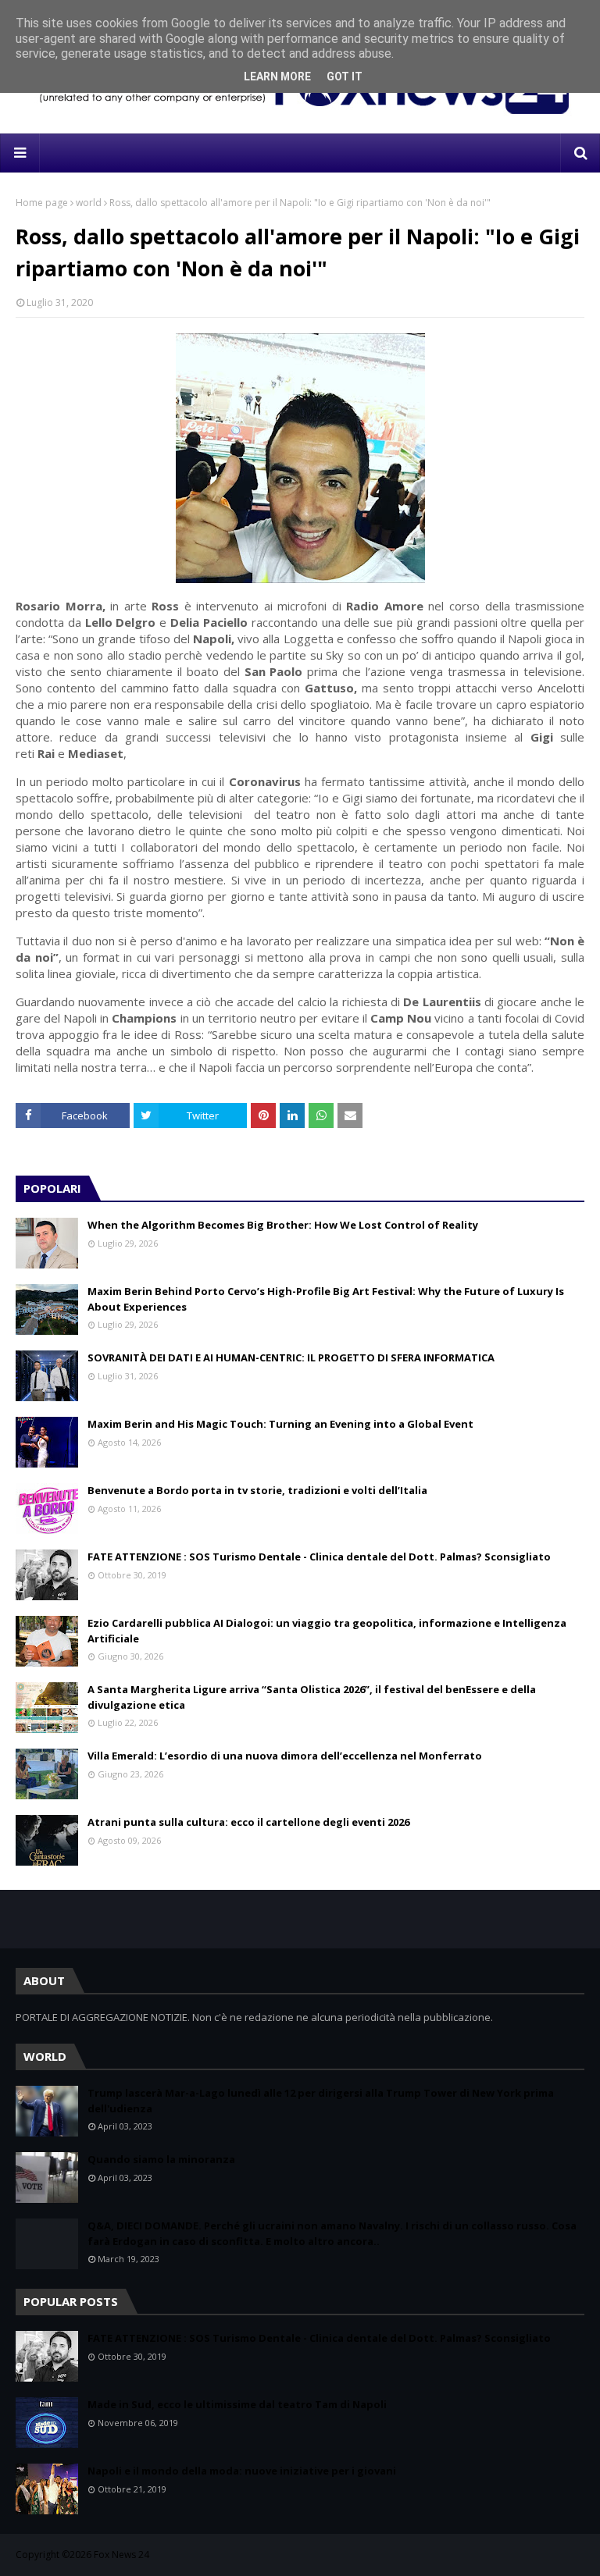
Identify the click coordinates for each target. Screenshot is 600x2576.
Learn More (277, 76)
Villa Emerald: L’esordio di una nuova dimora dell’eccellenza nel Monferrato (285, 1756)
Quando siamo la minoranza (161, 2159)
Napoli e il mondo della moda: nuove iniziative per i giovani (242, 2471)
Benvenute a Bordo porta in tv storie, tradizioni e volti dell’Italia (257, 1490)
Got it (345, 76)
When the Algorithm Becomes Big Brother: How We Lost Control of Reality (283, 1225)
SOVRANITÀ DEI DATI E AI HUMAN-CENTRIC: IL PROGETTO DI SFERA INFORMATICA (291, 1357)
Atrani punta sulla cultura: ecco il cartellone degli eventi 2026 (248, 1822)
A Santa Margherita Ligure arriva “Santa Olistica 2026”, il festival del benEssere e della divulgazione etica (312, 1697)
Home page (42, 203)
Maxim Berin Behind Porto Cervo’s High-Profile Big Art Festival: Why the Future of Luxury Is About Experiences (326, 1299)
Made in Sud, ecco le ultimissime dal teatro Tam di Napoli (237, 2404)
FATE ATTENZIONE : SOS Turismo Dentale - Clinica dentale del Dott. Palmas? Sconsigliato (319, 1557)
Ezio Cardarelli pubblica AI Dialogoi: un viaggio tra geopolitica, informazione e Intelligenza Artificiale (327, 1631)
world (89, 203)
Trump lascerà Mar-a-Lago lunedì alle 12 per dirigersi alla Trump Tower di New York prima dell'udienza (321, 2101)
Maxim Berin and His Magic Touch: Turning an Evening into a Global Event (280, 1424)
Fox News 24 (121, 2555)
